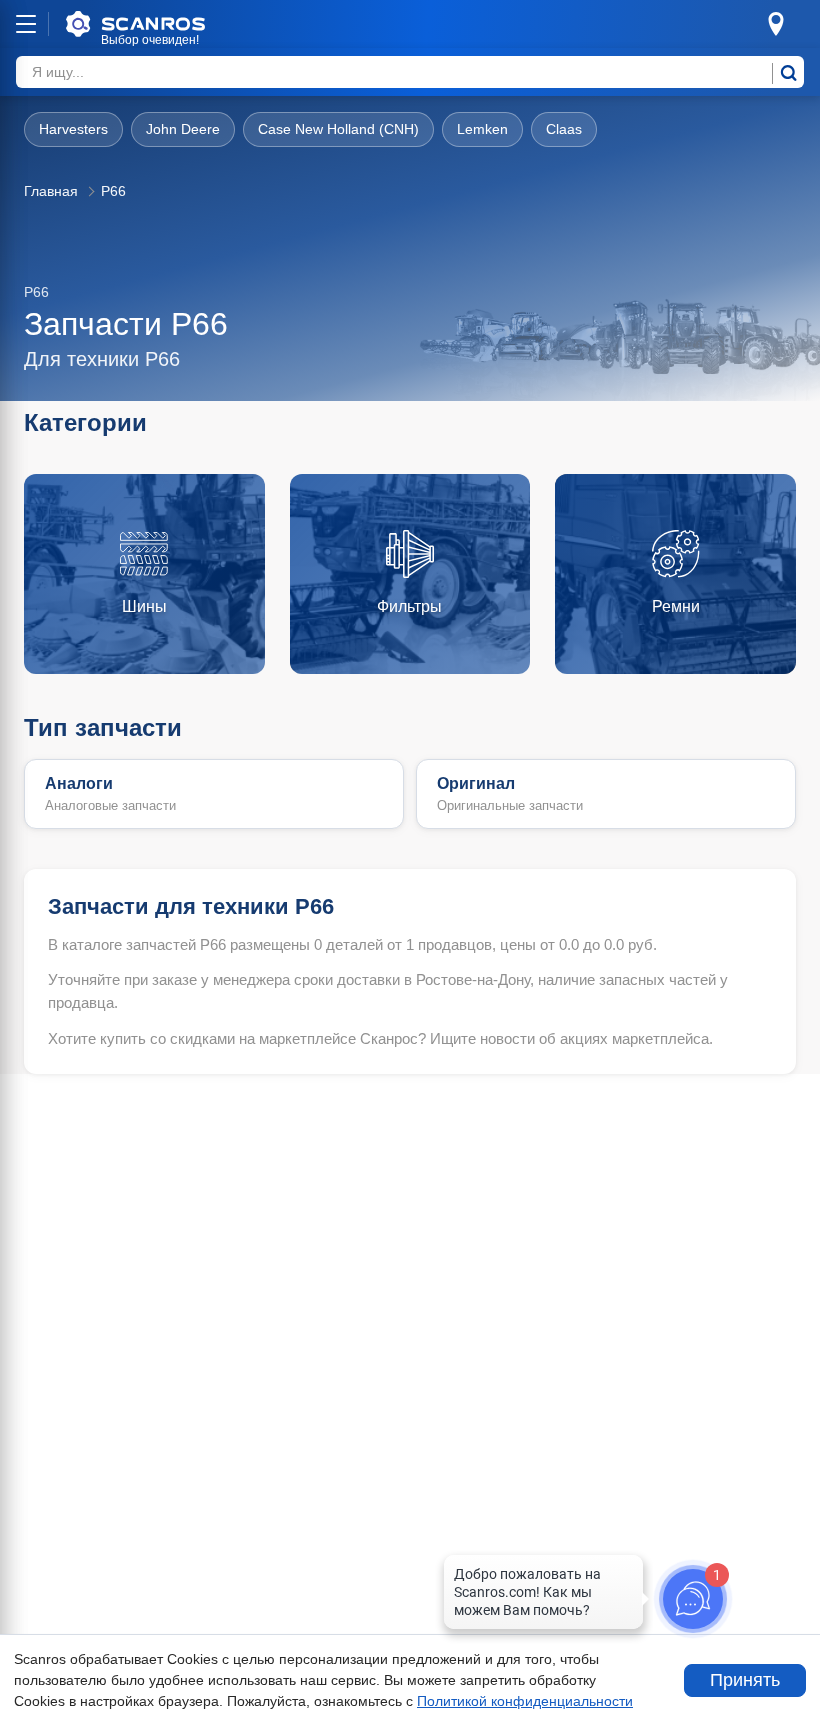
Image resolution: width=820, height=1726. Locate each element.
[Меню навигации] (26, 24)
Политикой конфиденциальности (525, 1701)
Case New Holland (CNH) (338, 129)
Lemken (482, 129)
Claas (564, 129)
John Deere (183, 129)
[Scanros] (166, 24)
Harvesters (73, 129)
